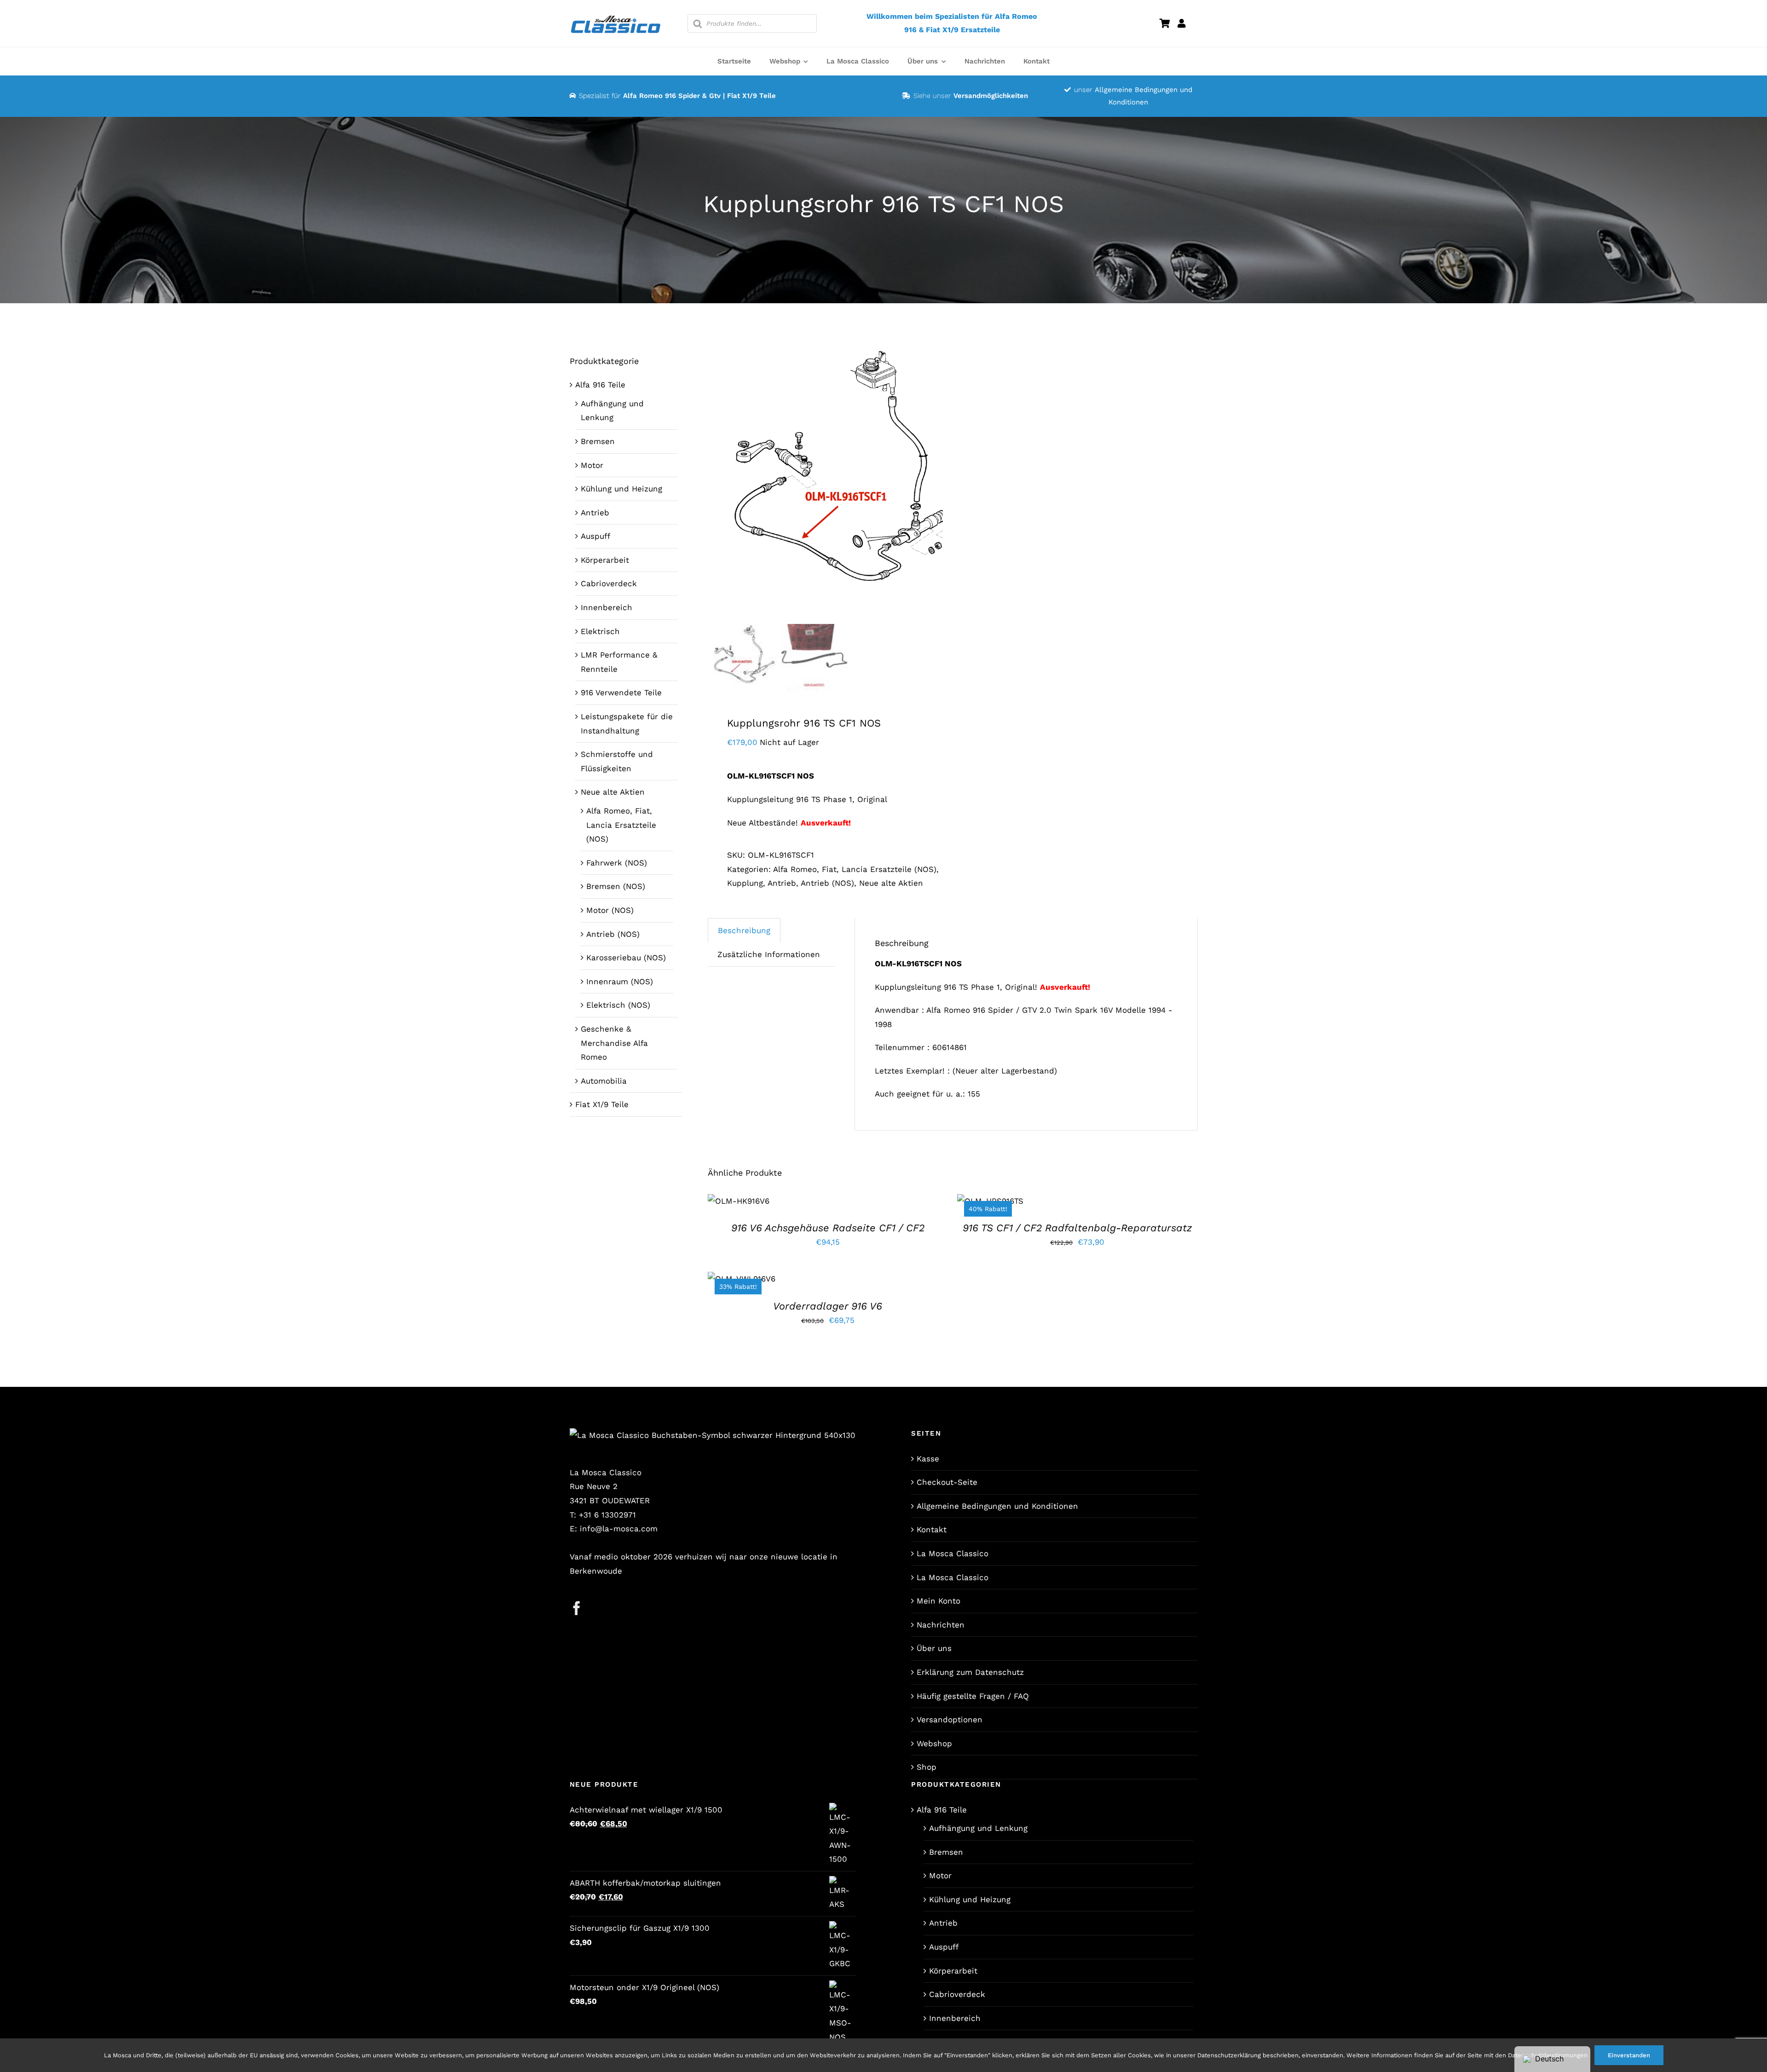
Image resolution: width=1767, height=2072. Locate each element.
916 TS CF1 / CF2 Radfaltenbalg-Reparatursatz (1077, 1228)
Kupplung (745, 883)
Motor (592, 465)
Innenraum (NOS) (620, 981)
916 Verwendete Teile (621, 693)
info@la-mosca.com (619, 1529)
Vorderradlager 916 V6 (828, 1306)
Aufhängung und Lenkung (978, 1828)
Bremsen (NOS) (616, 886)
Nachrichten (941, 1625)
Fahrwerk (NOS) (617, 863)
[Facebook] (577, 1608)
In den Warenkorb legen (738, 1198)
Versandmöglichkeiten (991, 96)
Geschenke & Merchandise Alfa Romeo (614, 1043)
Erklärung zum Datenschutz (970, 1672)
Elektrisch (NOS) (618, 1005)
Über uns (934, 1648)
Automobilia (604, 1081)
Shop (927, 1767)
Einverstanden (1629, 2055)
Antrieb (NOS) (827, 883)
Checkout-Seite (947, 1482)
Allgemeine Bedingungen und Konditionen (997, 1506)
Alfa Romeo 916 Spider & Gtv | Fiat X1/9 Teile (699, 96)
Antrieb (782, 883)
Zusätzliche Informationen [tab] (769, 954)
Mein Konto (938, 1601)
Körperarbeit (605, 560)
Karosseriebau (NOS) (626, 958)
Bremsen (598, 441)
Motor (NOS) (610, 910)
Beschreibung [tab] (744, 930)
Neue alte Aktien (891, 883)
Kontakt (932, 1529)
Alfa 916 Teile (600, 385)
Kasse (928, 1459)
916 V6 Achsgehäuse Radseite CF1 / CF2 (828, 1228)
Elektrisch (600, 631)
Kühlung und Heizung (621, 489)
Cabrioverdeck (609, 583)
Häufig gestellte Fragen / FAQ (973, 1696)
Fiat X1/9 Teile (602, 1104)
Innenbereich (606, 607)
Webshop (934, 1743)
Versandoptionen (950, 1720)
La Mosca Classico (953, 1553)
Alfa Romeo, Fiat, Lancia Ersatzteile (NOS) (855, 869)
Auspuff (595, 536)
